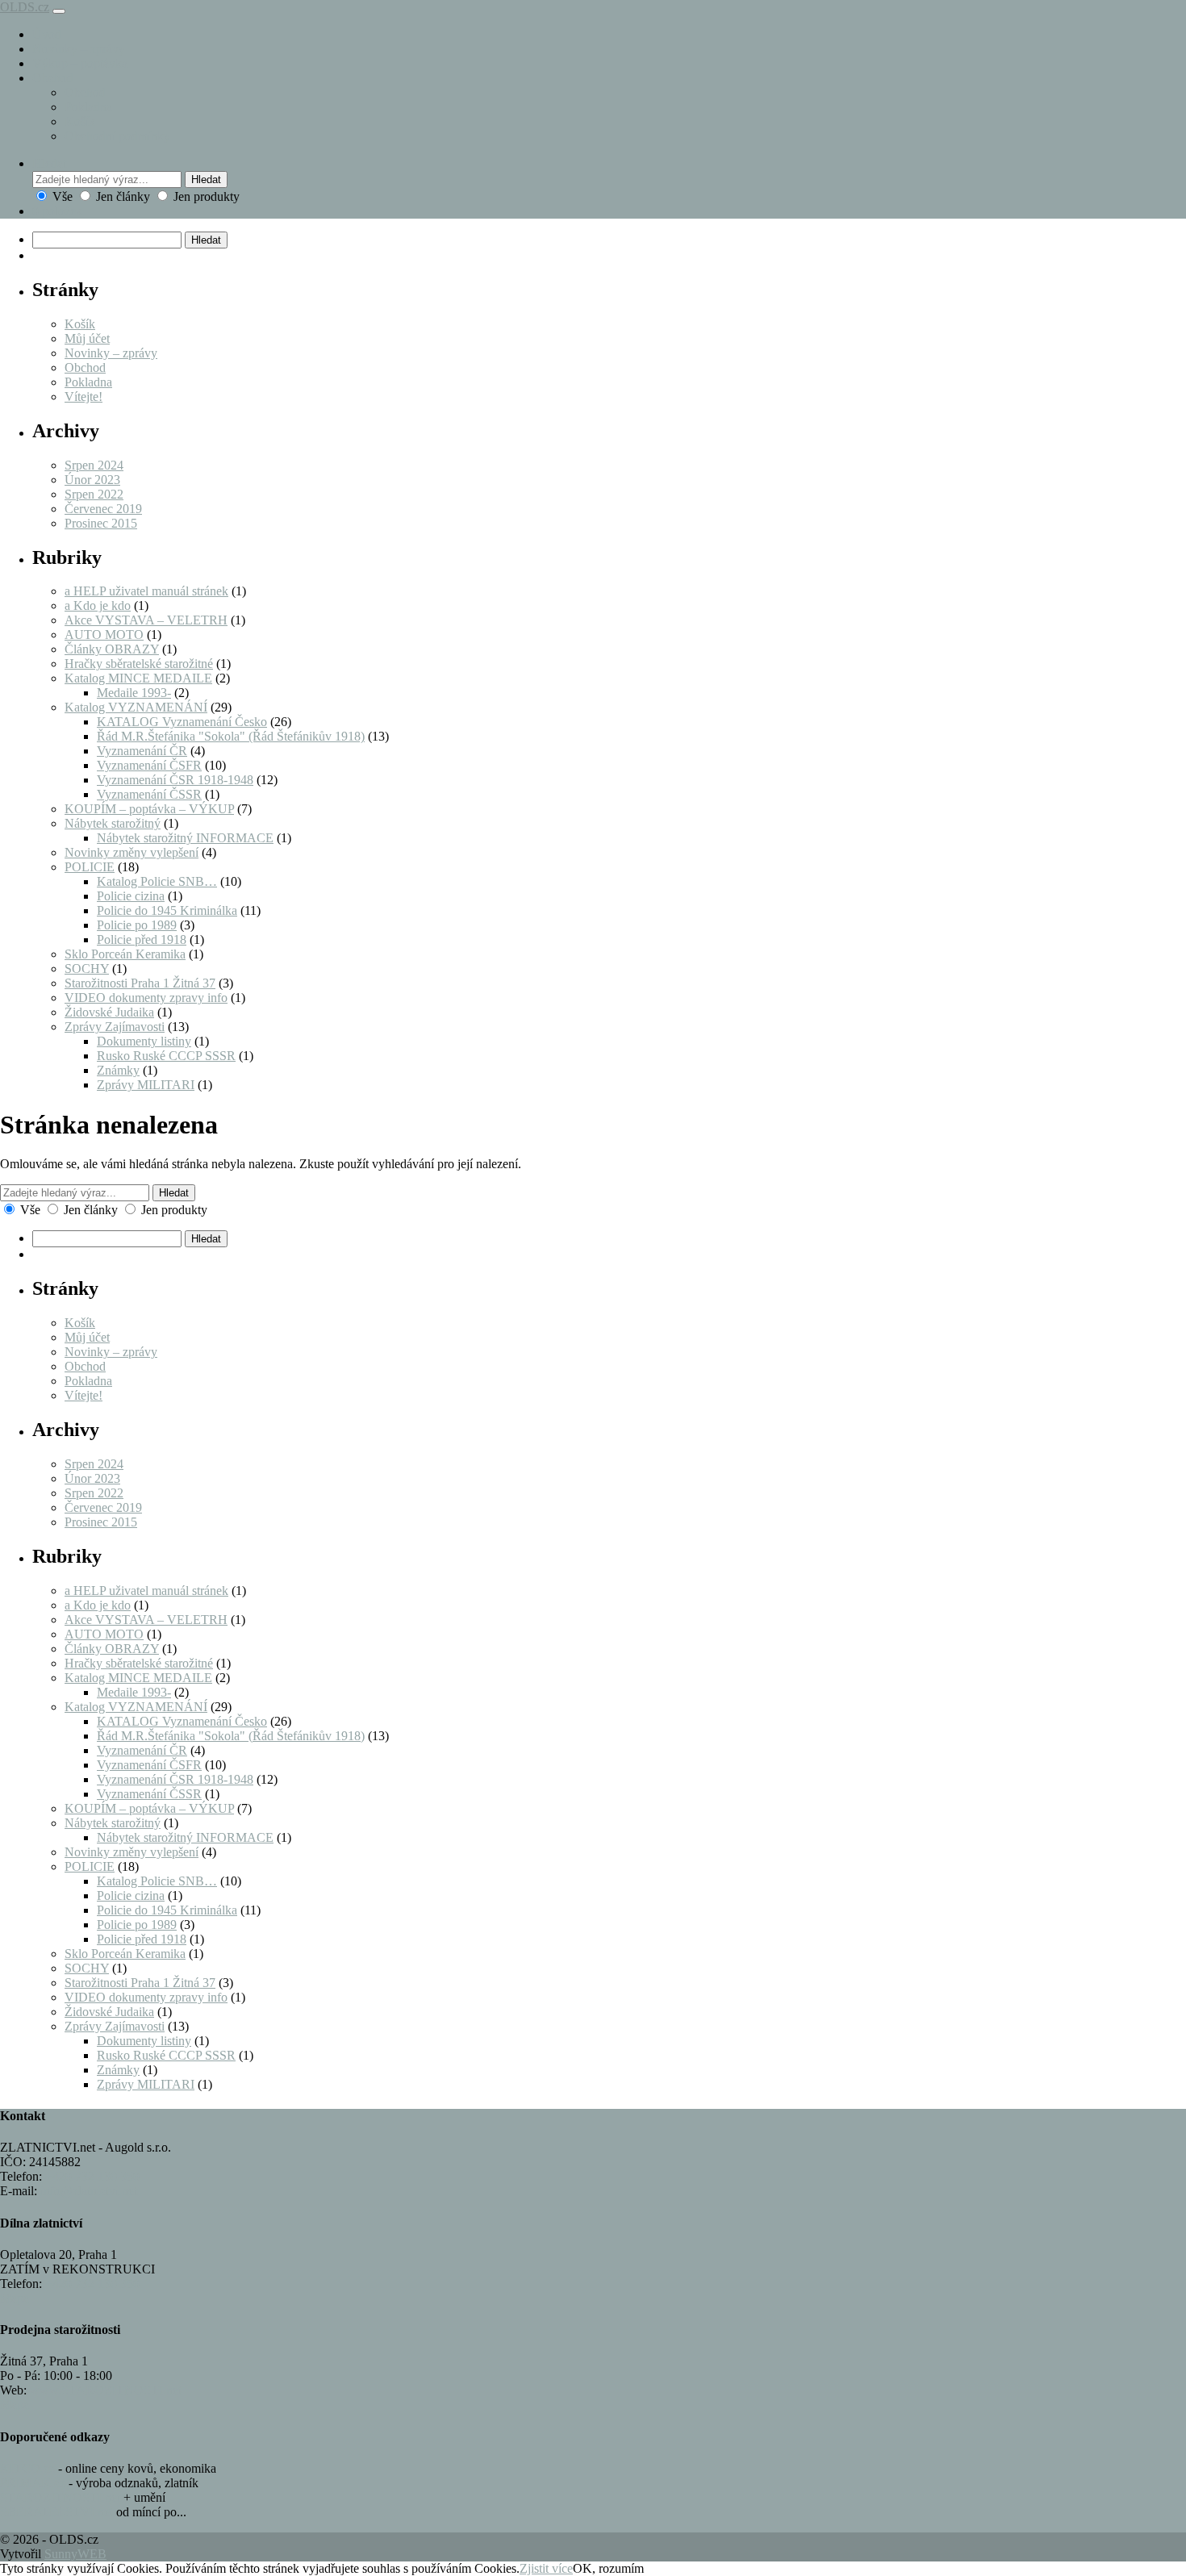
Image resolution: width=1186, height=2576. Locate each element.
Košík (80, 121)
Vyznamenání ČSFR (149, 765)
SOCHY (87, 969)
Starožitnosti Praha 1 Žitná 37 (140, 983)
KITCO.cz (27, 2468)
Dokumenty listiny (144, 1041)
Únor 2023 (92, 480)
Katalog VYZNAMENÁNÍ (136, 707)
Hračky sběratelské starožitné (139, 664)
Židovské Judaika (109, 1012)
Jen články (123, 196)
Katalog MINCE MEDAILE (138, 678)
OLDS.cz (25, 7)
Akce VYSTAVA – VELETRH (146, 620)
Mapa (15, 2298)
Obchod (53, 78)
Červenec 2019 (103, 509)
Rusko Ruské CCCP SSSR (166, 1056)
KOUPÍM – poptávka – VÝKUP (149, 809)
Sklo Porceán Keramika (125, 954)
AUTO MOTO (104, 635)
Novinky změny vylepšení (132, 852)
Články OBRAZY (112, 649)
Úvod (47, 34)
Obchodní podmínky (117, 136)
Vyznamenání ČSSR (149, 794)
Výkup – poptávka (80, 63)
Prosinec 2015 (101, 523)
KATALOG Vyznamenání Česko (182, 722)
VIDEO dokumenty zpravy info (146, 998)
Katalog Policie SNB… (157, 881)
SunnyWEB (75, 2554)
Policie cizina (131, 896)
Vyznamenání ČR (142, 751)
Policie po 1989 (137, 925)
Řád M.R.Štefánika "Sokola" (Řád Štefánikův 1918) (231, 736)
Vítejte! (84, 397)
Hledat (206, 180)
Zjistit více (546, 2568)
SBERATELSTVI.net (56, 2512)
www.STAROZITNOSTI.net (106, 2390)
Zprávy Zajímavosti (115, 1027)
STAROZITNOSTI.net (60, 2497)
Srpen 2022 (94, 494)
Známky (118, 1070)
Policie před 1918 (142, 939)
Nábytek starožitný (113, 823)
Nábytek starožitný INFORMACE (185, 838)
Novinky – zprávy (79, 49)
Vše (63, 196)
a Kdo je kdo (98, 605)
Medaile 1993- (134, 693)
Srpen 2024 (94, 465)
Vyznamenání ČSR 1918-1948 (175, 780)
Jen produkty (205, 196)
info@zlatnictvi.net (89, 2191)
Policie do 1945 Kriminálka (167, 910)
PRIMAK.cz (33, 2483)
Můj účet (87, 338)
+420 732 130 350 (92, 2176)
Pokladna (88, 107)
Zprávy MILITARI (146, 1085)
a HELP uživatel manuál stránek (146, 591)
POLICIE (90, 867)
